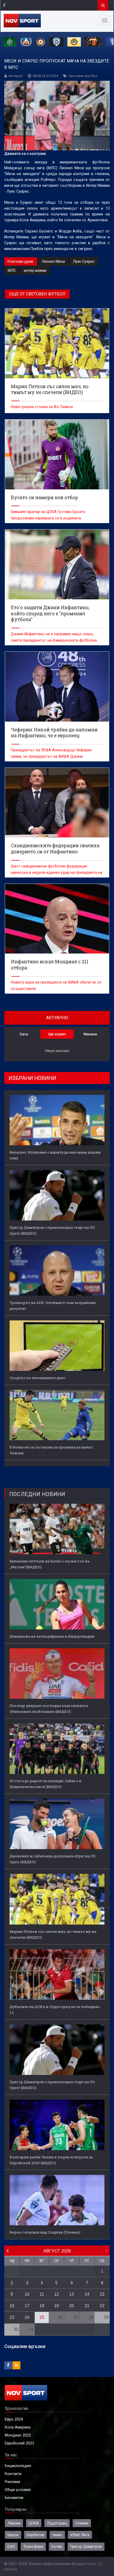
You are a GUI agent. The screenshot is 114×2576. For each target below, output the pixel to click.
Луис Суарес (84, 261)
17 (27, 2306)
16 (12, 2306)
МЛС (12, 270)
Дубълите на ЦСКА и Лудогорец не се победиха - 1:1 (55, 2010)
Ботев (57, 2547)
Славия (82, 2523)
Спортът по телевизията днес (38, 1378)
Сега (24, 1034)
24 (27, 2317)
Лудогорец (57, 2523)
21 (87, 2306)
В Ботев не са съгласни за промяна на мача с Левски (51, 1450)
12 (56, 2294)
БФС (11, 2547)
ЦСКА (34, 2523)
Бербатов (35, 2535)
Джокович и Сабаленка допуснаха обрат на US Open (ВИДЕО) (52, 1859)
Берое (13, 2535)
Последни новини (37, 1494)
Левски (14, 2523)
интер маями (35, 270)
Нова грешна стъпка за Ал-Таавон (42, 407)
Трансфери (33, 2547)
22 (102, 2306)
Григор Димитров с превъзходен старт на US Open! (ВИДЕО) (52, 1230)
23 (12, 2317)
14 (87, 2294)
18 (42, 2306)
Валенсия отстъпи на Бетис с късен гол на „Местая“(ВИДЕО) (49, 1564)
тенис (57, 2535)
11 (42, 2294)
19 (56, 2306)
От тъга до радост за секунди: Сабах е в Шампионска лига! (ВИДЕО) (45, 1784)
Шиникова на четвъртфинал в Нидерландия (52, 1636)
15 (102, 2294)
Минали (90, 1034)
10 (27, 2294)
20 (72, 2306)
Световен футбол (83, 76)
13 (72, 2294)
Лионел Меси (53, 261)
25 (42, 2317)
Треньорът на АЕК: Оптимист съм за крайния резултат (53, 1306)
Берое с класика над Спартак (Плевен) (45, 2232)
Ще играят (57, 1034)
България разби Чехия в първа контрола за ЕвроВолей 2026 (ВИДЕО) (51, 2160)
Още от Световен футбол (37, 294)
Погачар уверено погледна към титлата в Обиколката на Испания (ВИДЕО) (49, 1709)
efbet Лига (80, 2535)
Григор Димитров (86, 2547)
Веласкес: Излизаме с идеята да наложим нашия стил (55, 1155)
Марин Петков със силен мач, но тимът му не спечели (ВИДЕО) (53, 1934)
